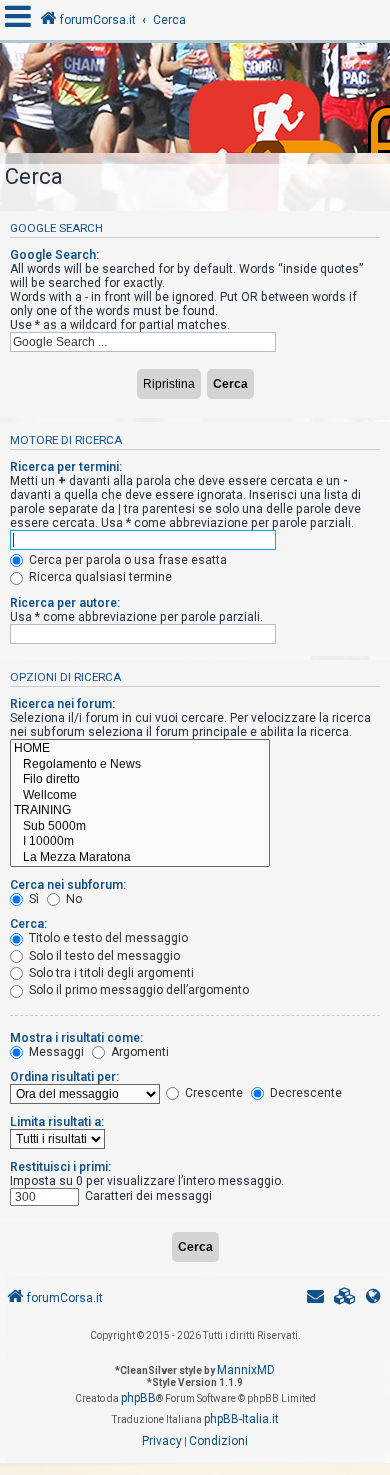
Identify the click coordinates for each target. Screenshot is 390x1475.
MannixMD (246, 1370)
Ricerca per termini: (66, 467)
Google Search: (54, 255)
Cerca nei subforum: (68, 885)
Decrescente (304, 1093)
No (72, 899)
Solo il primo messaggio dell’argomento (137, 990)
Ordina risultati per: (64, 1077)
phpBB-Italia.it (241, 1419)
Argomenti (138, 1052)
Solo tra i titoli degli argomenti (110, 973)
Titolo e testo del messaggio (107, 938)
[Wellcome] (140, 796)
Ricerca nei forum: (62, 704)
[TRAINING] (140, 811)
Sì (32, 899)
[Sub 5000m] (140, 827)
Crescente (212, 1093)
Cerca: (28, 924)
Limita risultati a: (57, 1122)
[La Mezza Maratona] (140, 858)
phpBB (138, 1398)
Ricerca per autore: (65, 603)
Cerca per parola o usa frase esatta (126, 560)
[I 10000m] (140, 842)
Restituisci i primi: (60, 1167)
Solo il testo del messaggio (103, 956)
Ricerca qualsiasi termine (99, 577)
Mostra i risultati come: (76, 1038)
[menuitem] (345, 1298)
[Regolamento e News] (140, 765)
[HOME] (140, 749)
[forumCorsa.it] (195, 103)
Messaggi (55, 1052)
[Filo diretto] (140, 780)
